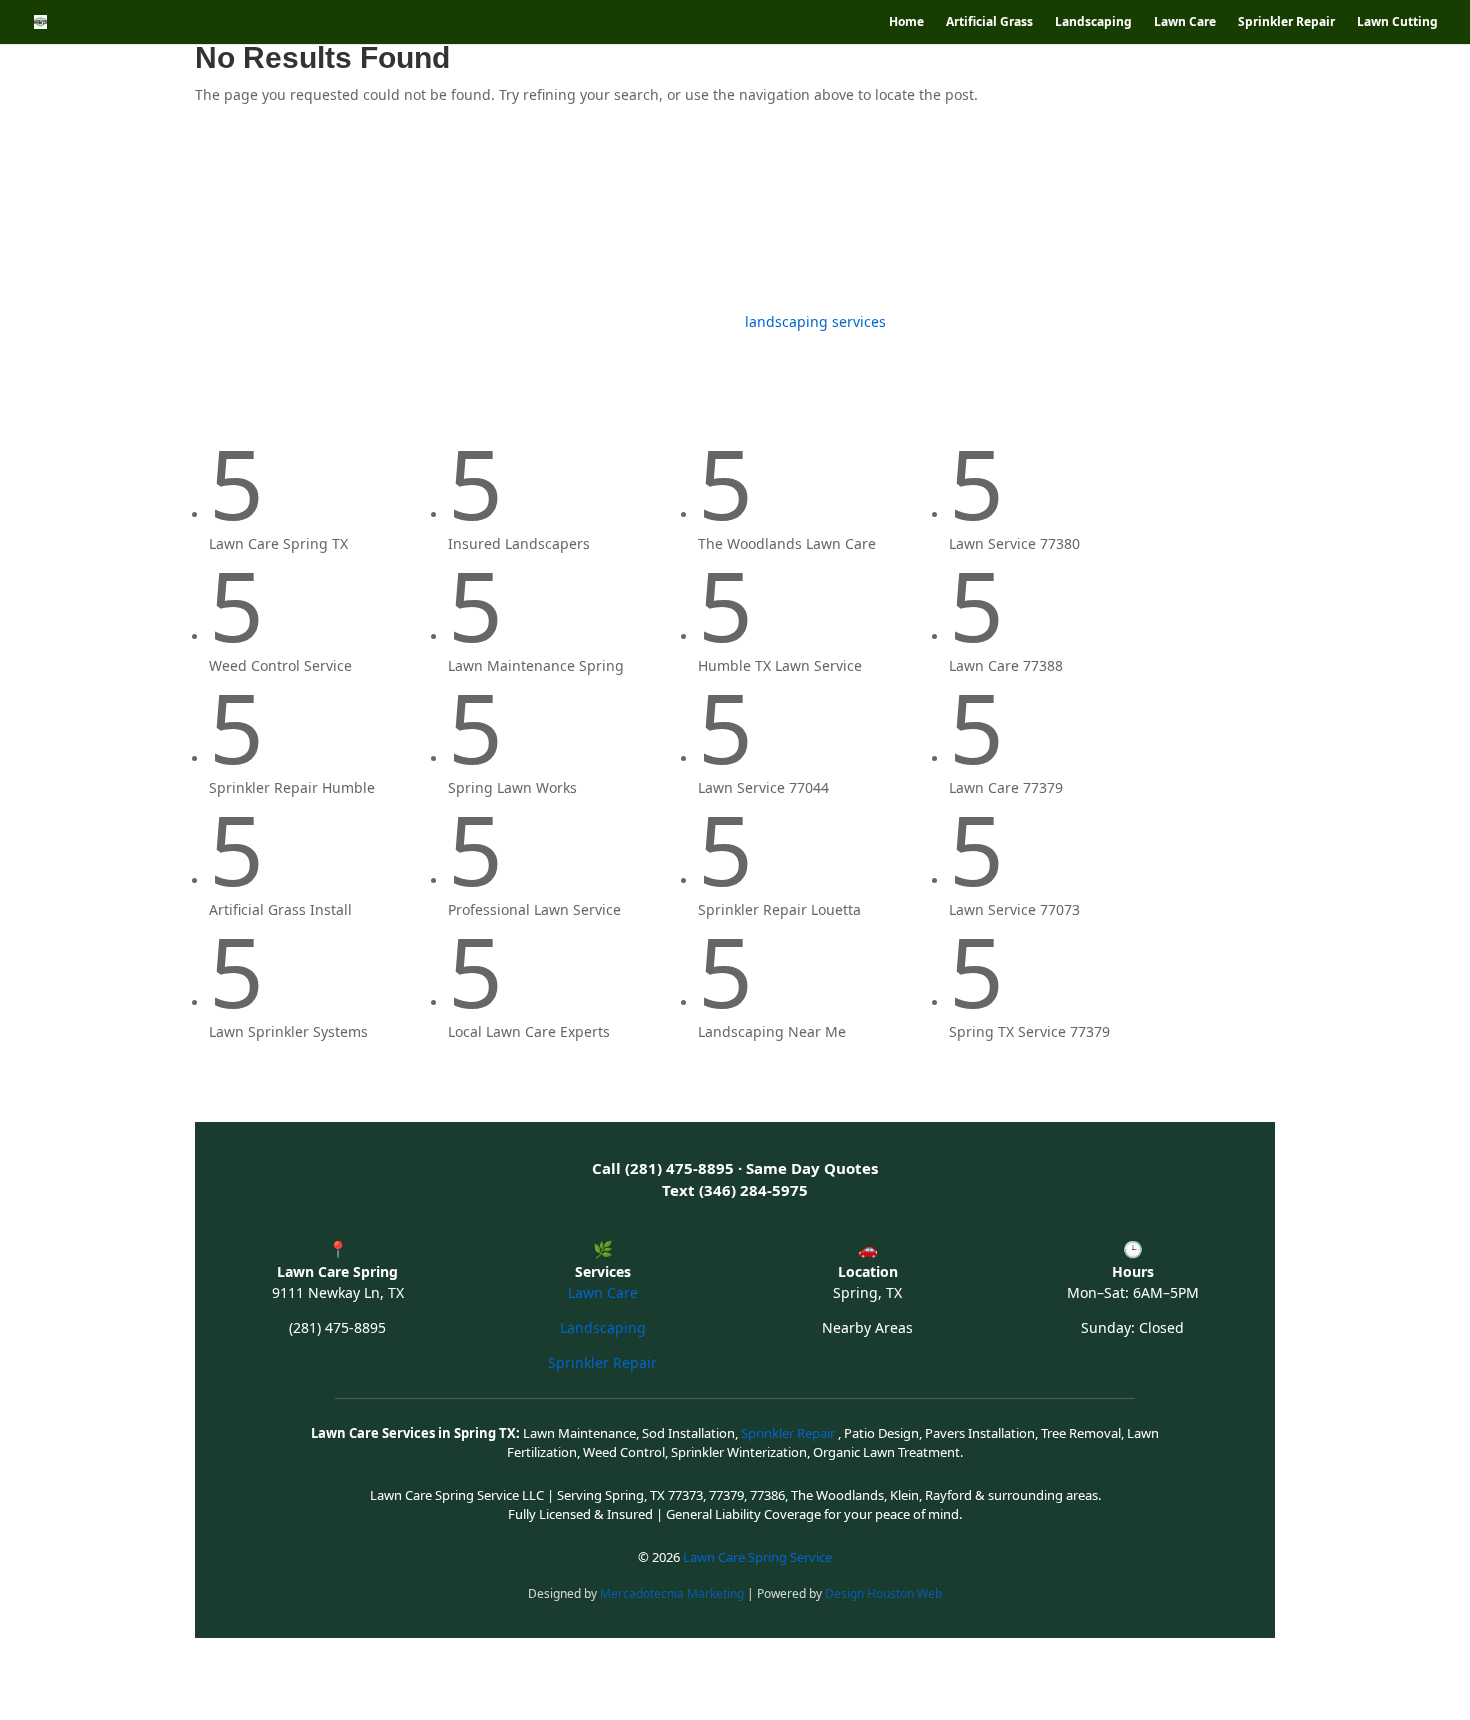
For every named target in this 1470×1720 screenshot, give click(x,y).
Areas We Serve (921, 218)
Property (1156, 218)
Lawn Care (1185, 22)
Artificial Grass (989, 22)
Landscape (354, 218)
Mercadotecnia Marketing (673, 1593)
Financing (1050, 218)
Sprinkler (671, 218)
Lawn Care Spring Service (757, 1557)
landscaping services (815, 321)
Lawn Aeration (795, 218)
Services (441, 218)
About (1230, 218)
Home (906, 22)
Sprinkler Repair (1286, 22)
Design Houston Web (883, 1593)
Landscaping (1093, 22)
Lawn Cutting (1397, 22)
